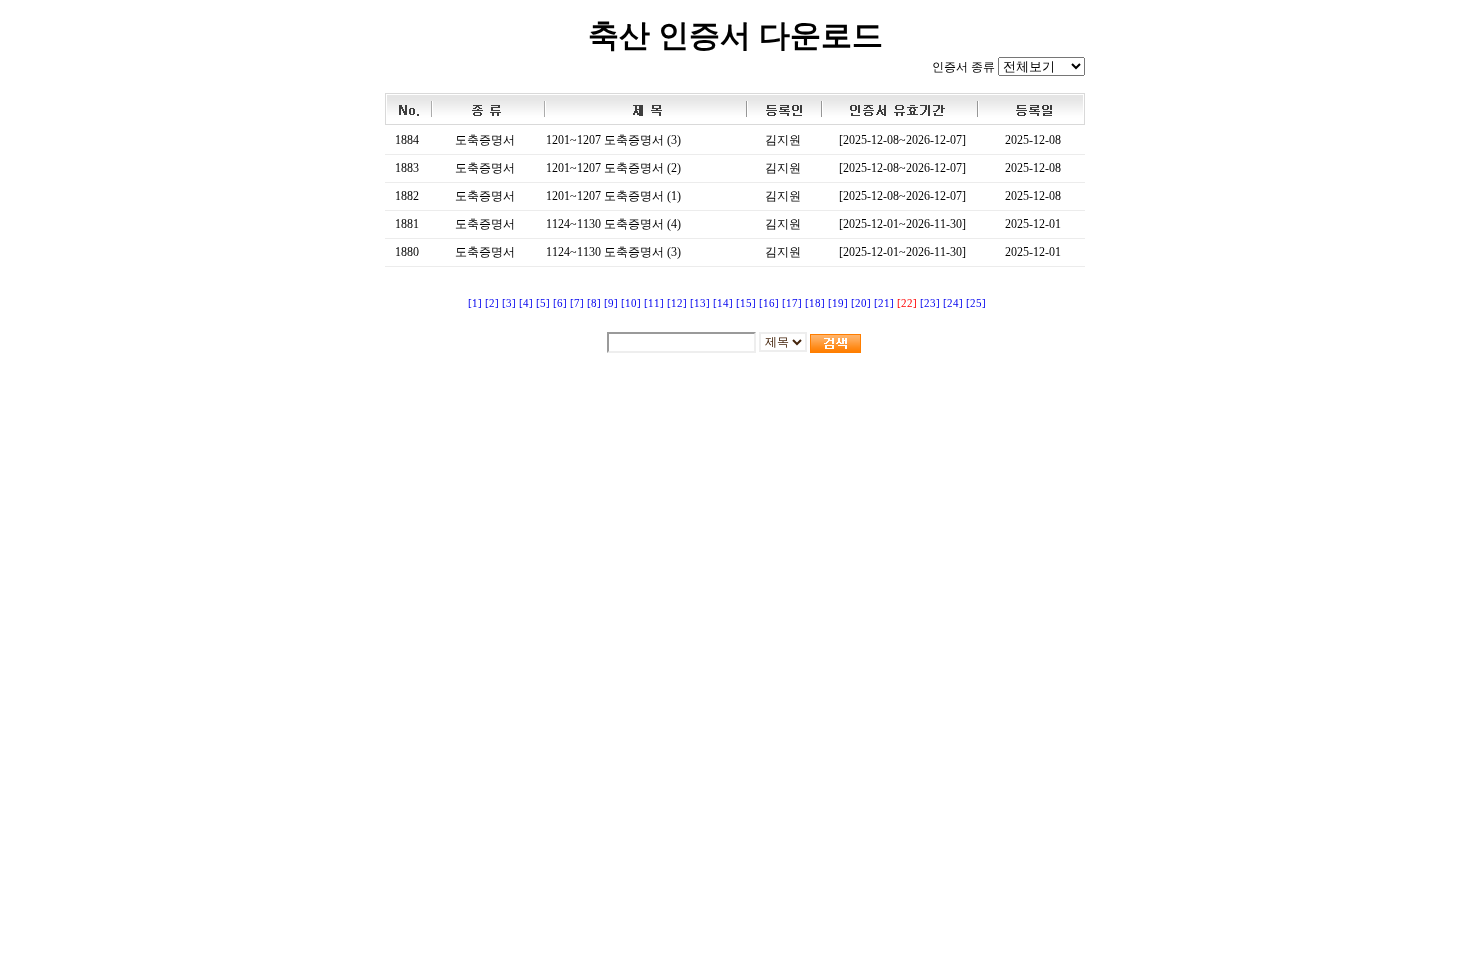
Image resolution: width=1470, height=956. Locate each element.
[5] (543, 303)
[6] (560, 303)
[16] (769, 303)
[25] (976, 303)
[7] (577, 303)
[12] (677, 303)
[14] (723, 303)
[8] (594, 303)
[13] (700, 303)
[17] (792, 303)
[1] (475, 303)
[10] (631, 303)
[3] (509, 303)
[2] (492, 303)
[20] (861, 303)
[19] (838, 303)
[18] (815, 303)
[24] (953, 303)
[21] (884, 303)
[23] (930, 303)
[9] (611, 303)
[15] (746, 303)
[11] (654, 303)
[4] (526, 303)
